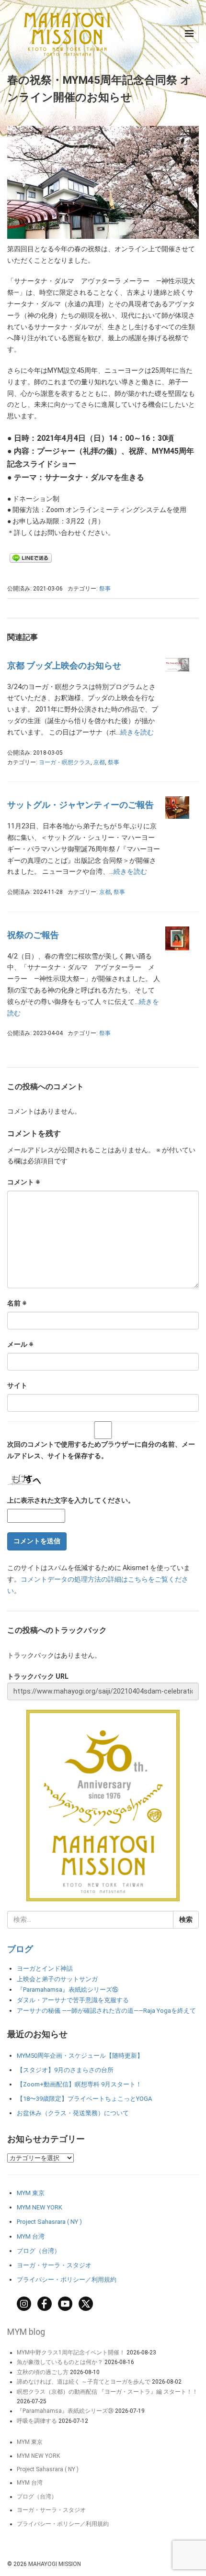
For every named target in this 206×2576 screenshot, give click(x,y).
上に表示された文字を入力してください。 (71, 1500)
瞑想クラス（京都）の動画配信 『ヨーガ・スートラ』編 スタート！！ (107, 2392)
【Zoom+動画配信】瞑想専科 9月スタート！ (79, 2084)
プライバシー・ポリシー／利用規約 (67, 2280)
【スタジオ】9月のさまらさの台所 (65, 2070)
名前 (17, 1303)
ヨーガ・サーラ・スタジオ (54, 2265)
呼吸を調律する (37, 2421)
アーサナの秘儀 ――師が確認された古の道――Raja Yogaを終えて (106, 2011)
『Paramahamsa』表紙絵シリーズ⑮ (68, 1990)
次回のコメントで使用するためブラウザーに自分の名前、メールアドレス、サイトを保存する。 (101, 1450)
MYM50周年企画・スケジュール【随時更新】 (80, 2056)
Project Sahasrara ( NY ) (49, 2222)
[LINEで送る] (31, 558)
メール (20, 1344)
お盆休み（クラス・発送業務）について (73, 2113)
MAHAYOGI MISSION (55, 2564)
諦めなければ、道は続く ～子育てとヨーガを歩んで (84, 2382)
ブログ (20, 1949)
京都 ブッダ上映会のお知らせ (64, 665)
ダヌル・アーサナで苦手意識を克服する (73, 2000)
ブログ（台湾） (39, 2251)
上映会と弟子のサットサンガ (57, 1979)
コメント (24, 1182)
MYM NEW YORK (40, 2207)
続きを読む (137, 732)
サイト (17, 1385)
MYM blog (26, 2332)
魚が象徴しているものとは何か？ (60, 2362)
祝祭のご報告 (33, 935)
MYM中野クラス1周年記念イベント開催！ (71, 2353)
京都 (99, 762)
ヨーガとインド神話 (45, 1968)
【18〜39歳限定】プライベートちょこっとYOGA (84, 2099)
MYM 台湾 (31, 2236)
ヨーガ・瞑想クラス (65, 762)
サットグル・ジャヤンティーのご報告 (80, 805)
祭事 (105, 589)
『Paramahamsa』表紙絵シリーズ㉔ (65, 2411)
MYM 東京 (31, 2193)
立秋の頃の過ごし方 (43, 2372)
